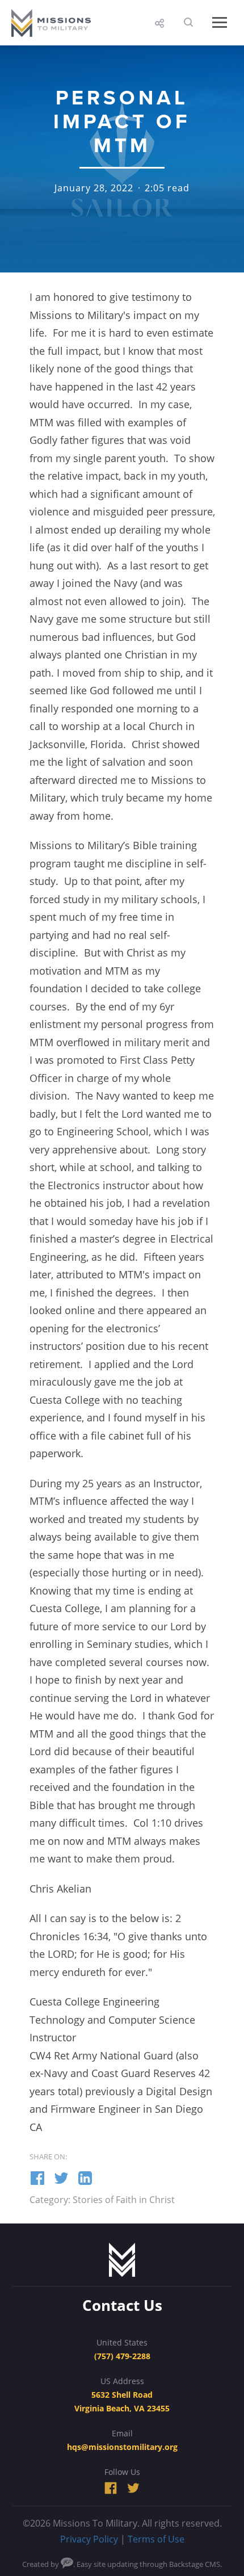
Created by (41, 2564)
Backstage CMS (195, 2564)
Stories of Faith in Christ (124, 2200)
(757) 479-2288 (122, 2356)
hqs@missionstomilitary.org (122, 2447)
